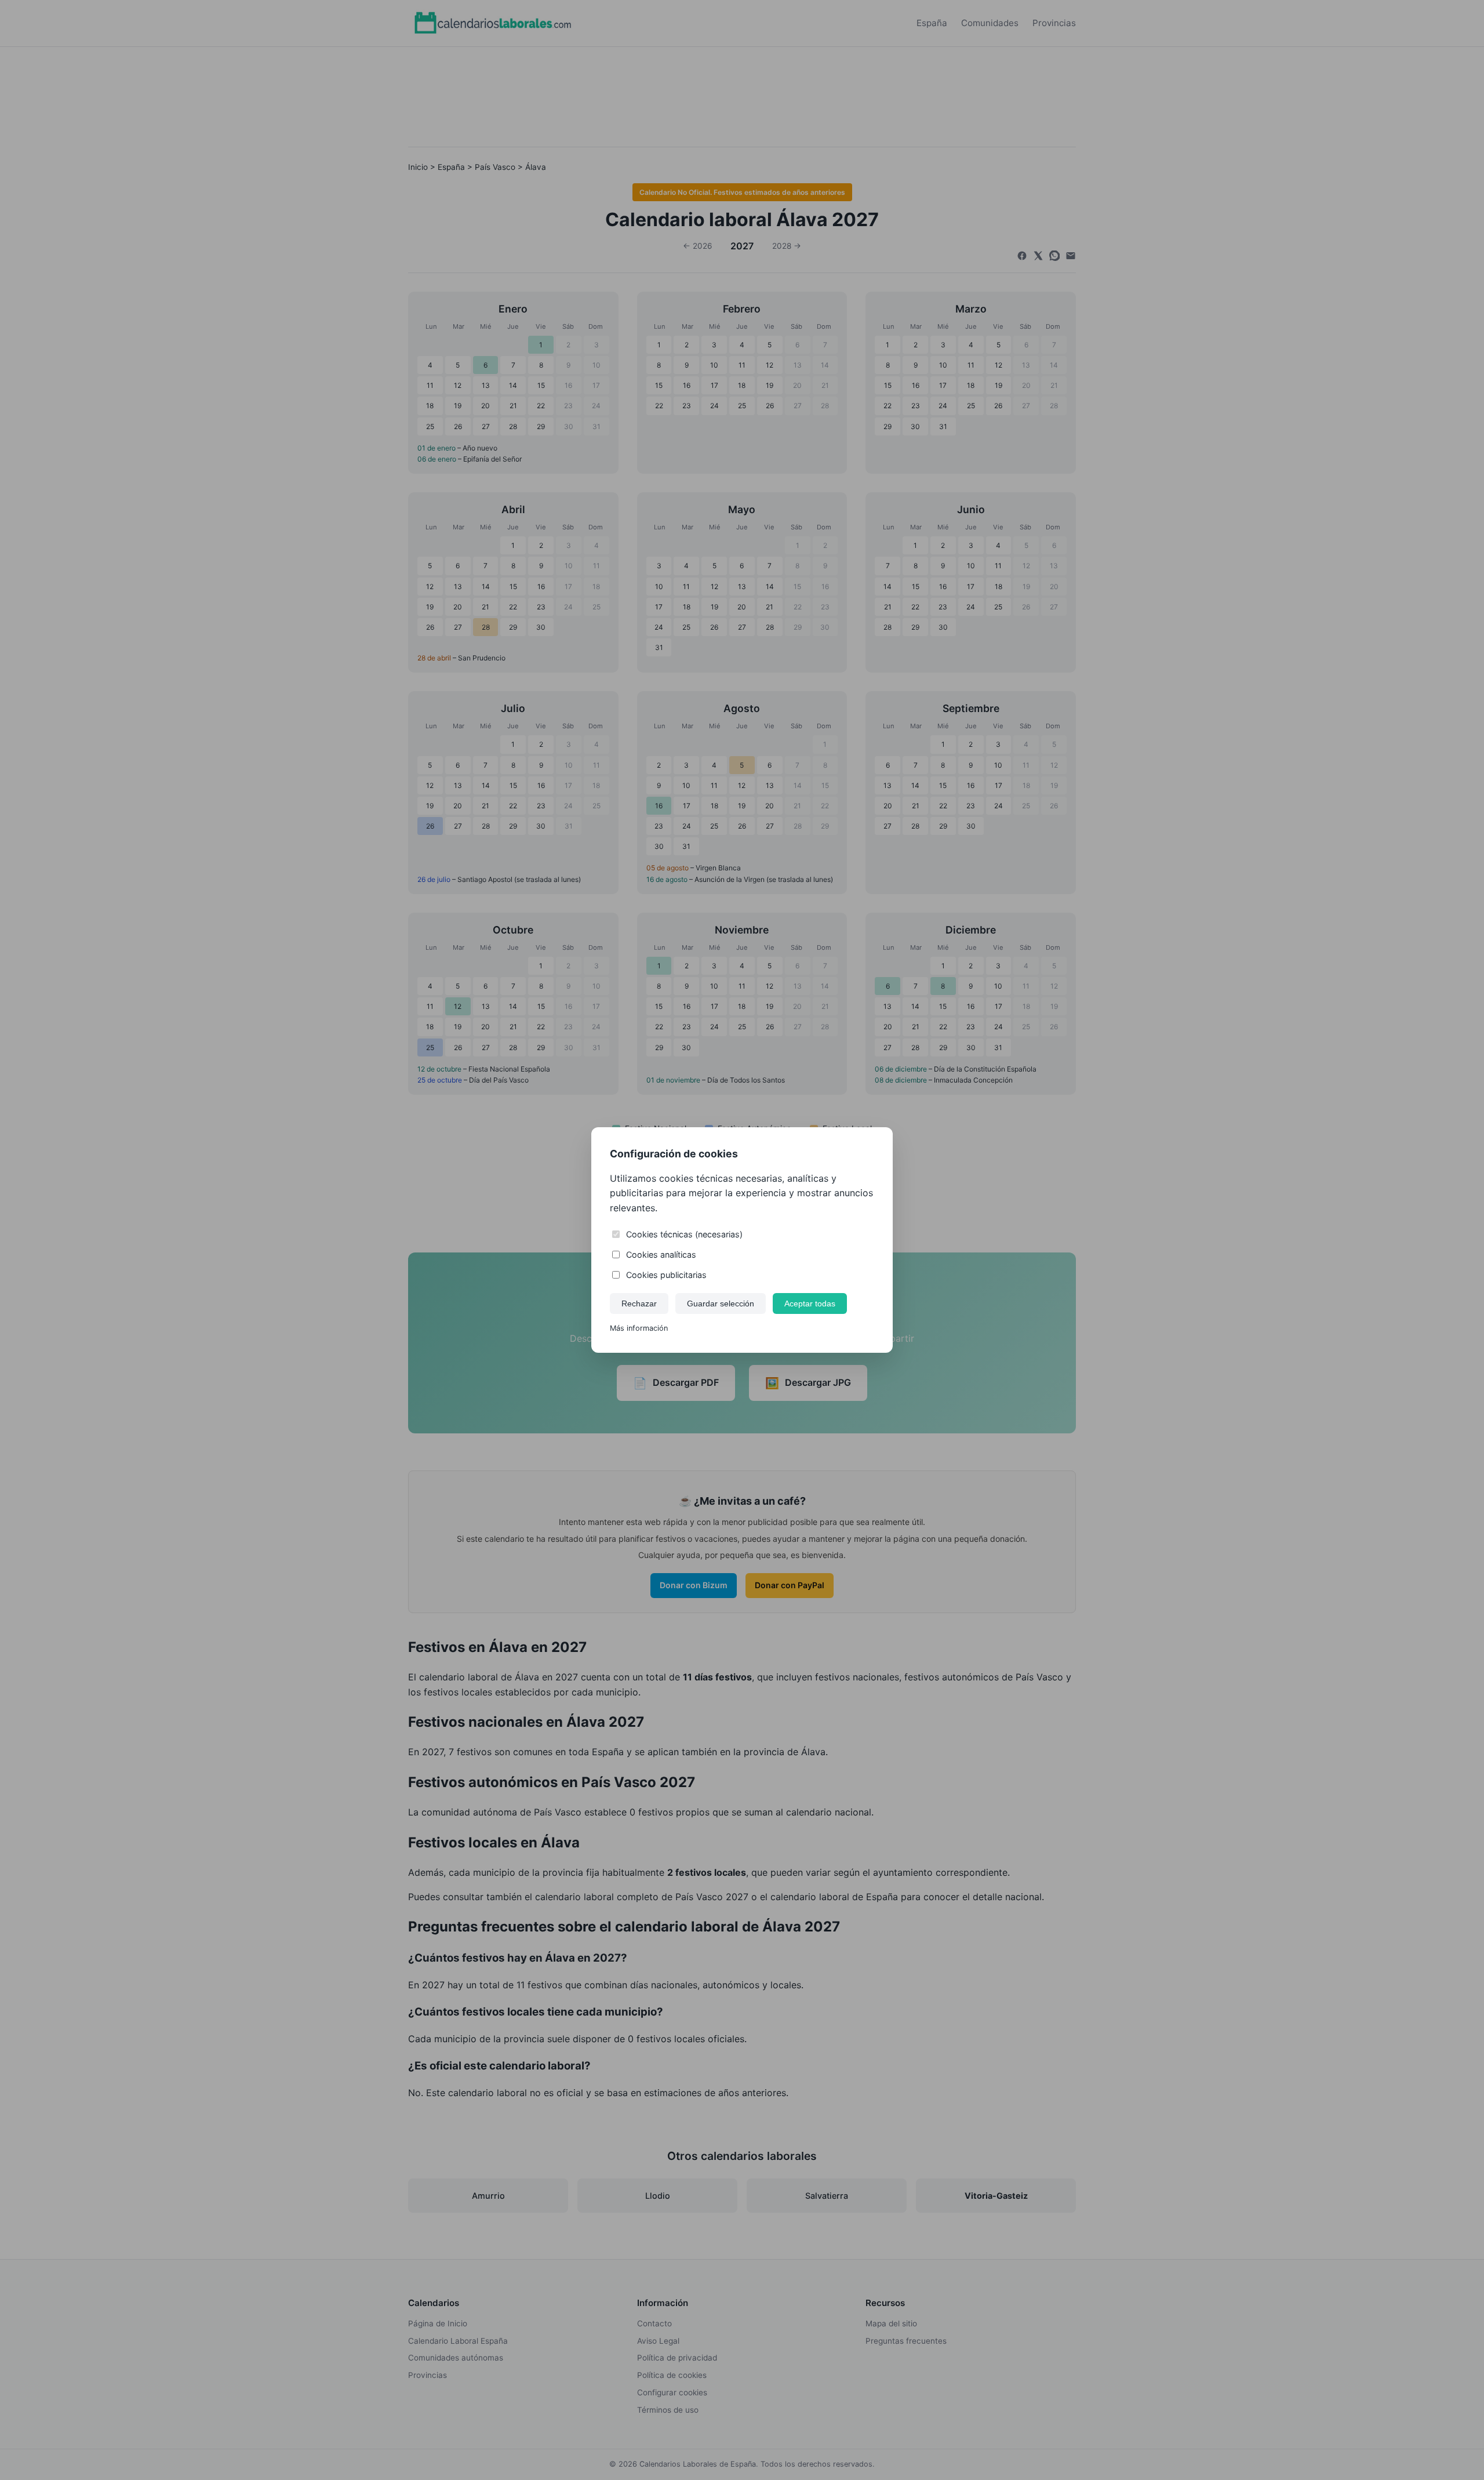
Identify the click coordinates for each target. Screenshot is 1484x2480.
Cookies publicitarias (666, 1275)
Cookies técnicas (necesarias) (684, 1234)
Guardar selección (721, 1303)
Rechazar (639, 1303)
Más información (639, 1328)
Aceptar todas (810, 1303)
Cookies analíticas (661, 1254)
